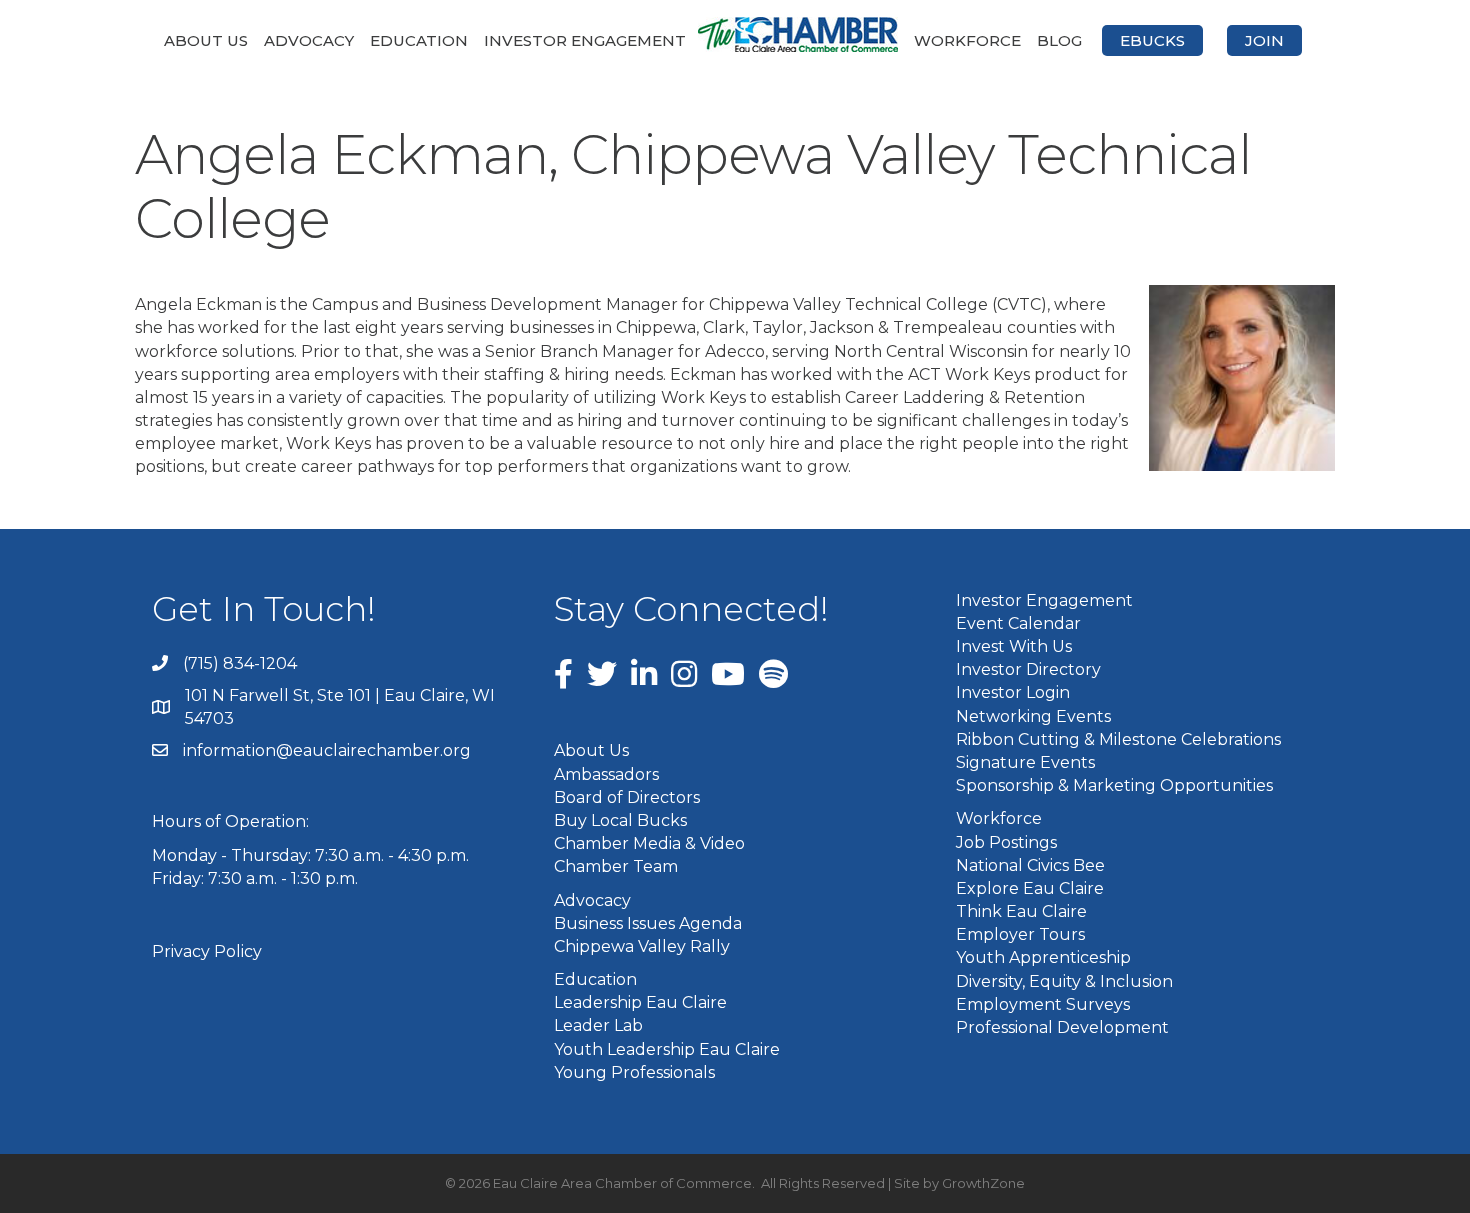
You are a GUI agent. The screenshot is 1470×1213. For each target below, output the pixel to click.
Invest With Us (1014, 646)
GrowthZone (983, 1183)
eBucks (1152, 40)
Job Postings (1006, 842)
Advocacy (309, 40)
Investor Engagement (585, 40)
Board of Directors (627, 797)
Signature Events (1025, 762)
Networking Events (1033, 716)
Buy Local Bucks (620, 820)
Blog (1059, 40)
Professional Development (1062, 1027)
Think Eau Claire (1021, 911)
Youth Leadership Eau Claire (667, 1049)
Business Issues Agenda (648, 923)
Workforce (967, 40)
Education (419, 40)
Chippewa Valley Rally (642, 946)
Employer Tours (1020, 934)
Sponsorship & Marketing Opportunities (1114, 785)
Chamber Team (616, 866)
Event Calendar (1018, 623)
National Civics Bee (1030, 865)
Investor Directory (1028, 669)
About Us (206, 40)
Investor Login (1013, 692)
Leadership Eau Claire (640, 1002)
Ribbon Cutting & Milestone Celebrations (1118, 739)
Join (1264, 40)
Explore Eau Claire (1030, 888)
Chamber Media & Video (649, 843)
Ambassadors (606, 774)
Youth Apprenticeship (1043, 957)
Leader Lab (598, 1025)
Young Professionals (634, 1072)
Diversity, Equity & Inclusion (1064, 981)
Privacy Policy (207, 951)
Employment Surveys (1043, 1004)
